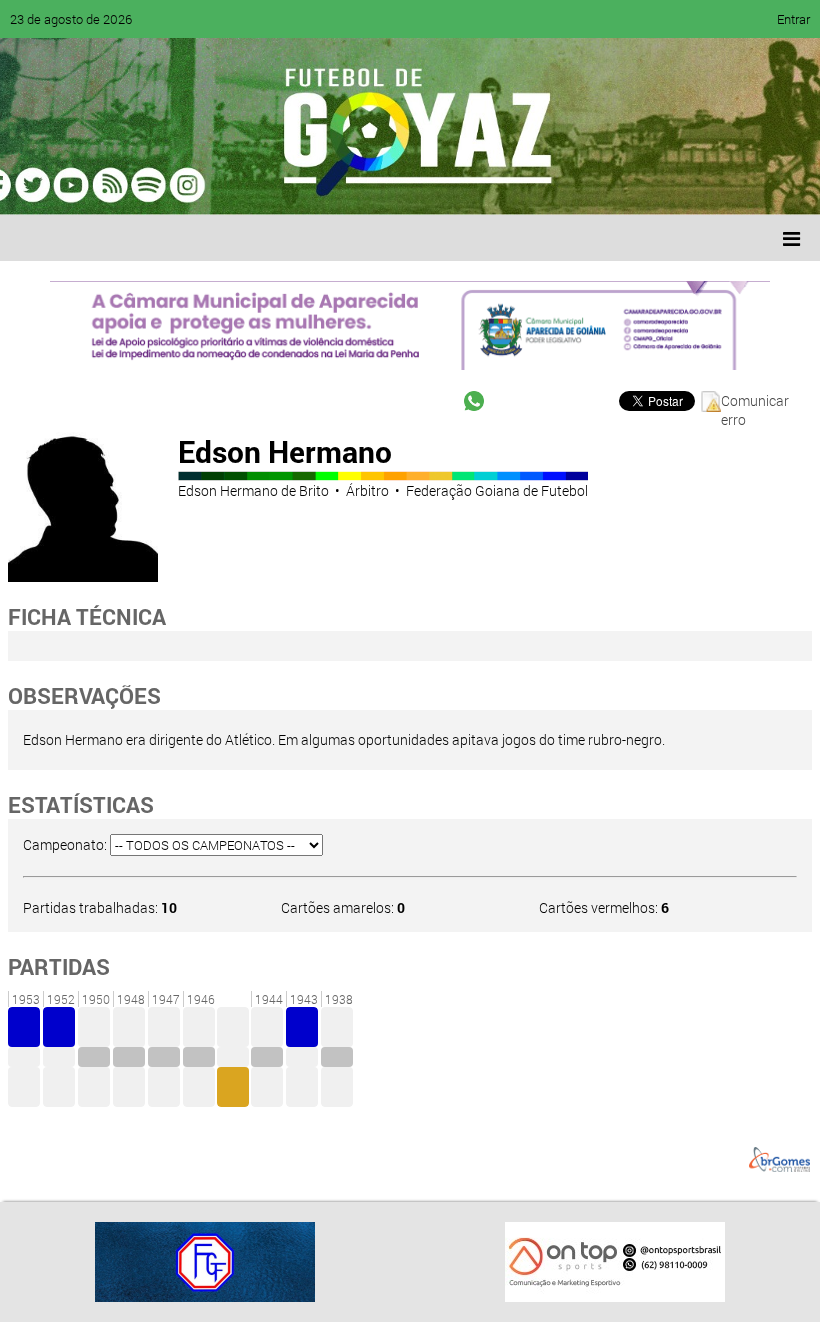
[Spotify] (192, 185)
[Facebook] (78, 185)
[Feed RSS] (230, 185)
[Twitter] (116, 185)
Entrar (793, 19)
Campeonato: (65, 844)
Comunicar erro (755, 401)
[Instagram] (268, 185)
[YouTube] (154, 185)
